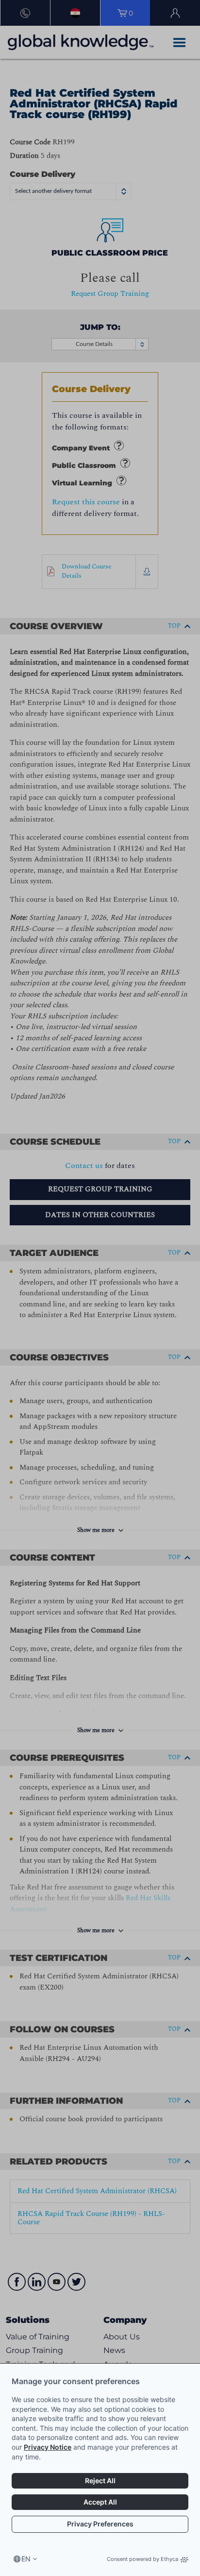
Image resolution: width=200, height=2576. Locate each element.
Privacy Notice (48, 2447)
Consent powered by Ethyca (142, 2559)
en (26, 2559)
